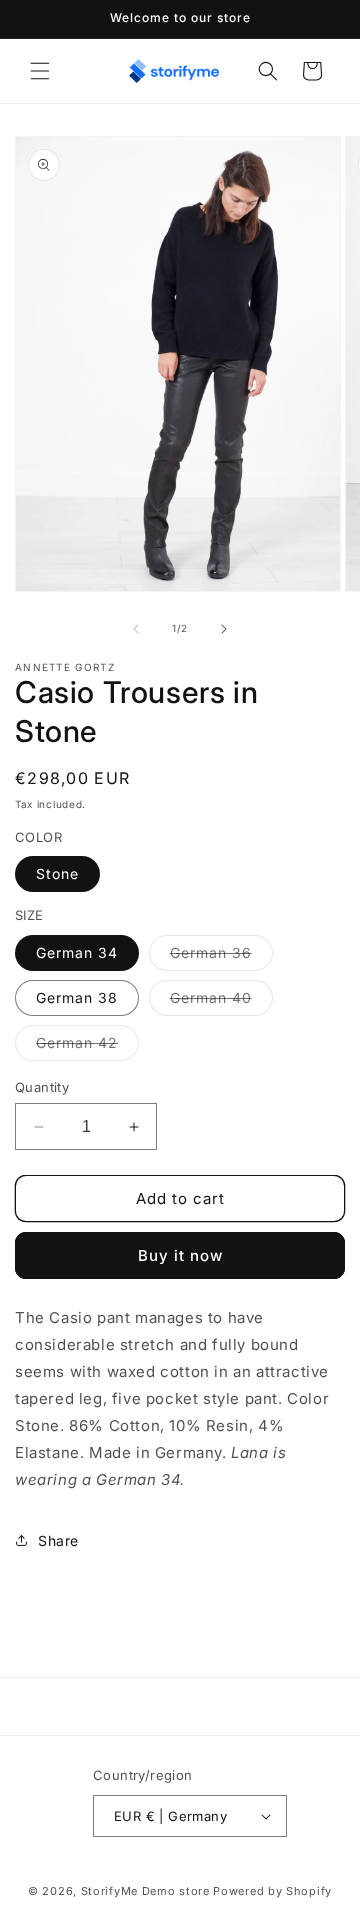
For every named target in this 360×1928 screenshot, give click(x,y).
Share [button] (58, 1540)
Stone (57, 873)
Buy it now (180, 1255)
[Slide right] (224, 629)
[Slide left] (136, 629)
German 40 (221, 1002)
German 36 (221, 957)
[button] (40, 71)
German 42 (87, 1047)
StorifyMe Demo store (145, 1891)
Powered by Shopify (272, 1891)
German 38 (77, 997)
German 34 (77, 952)
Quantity (42, 1087)
